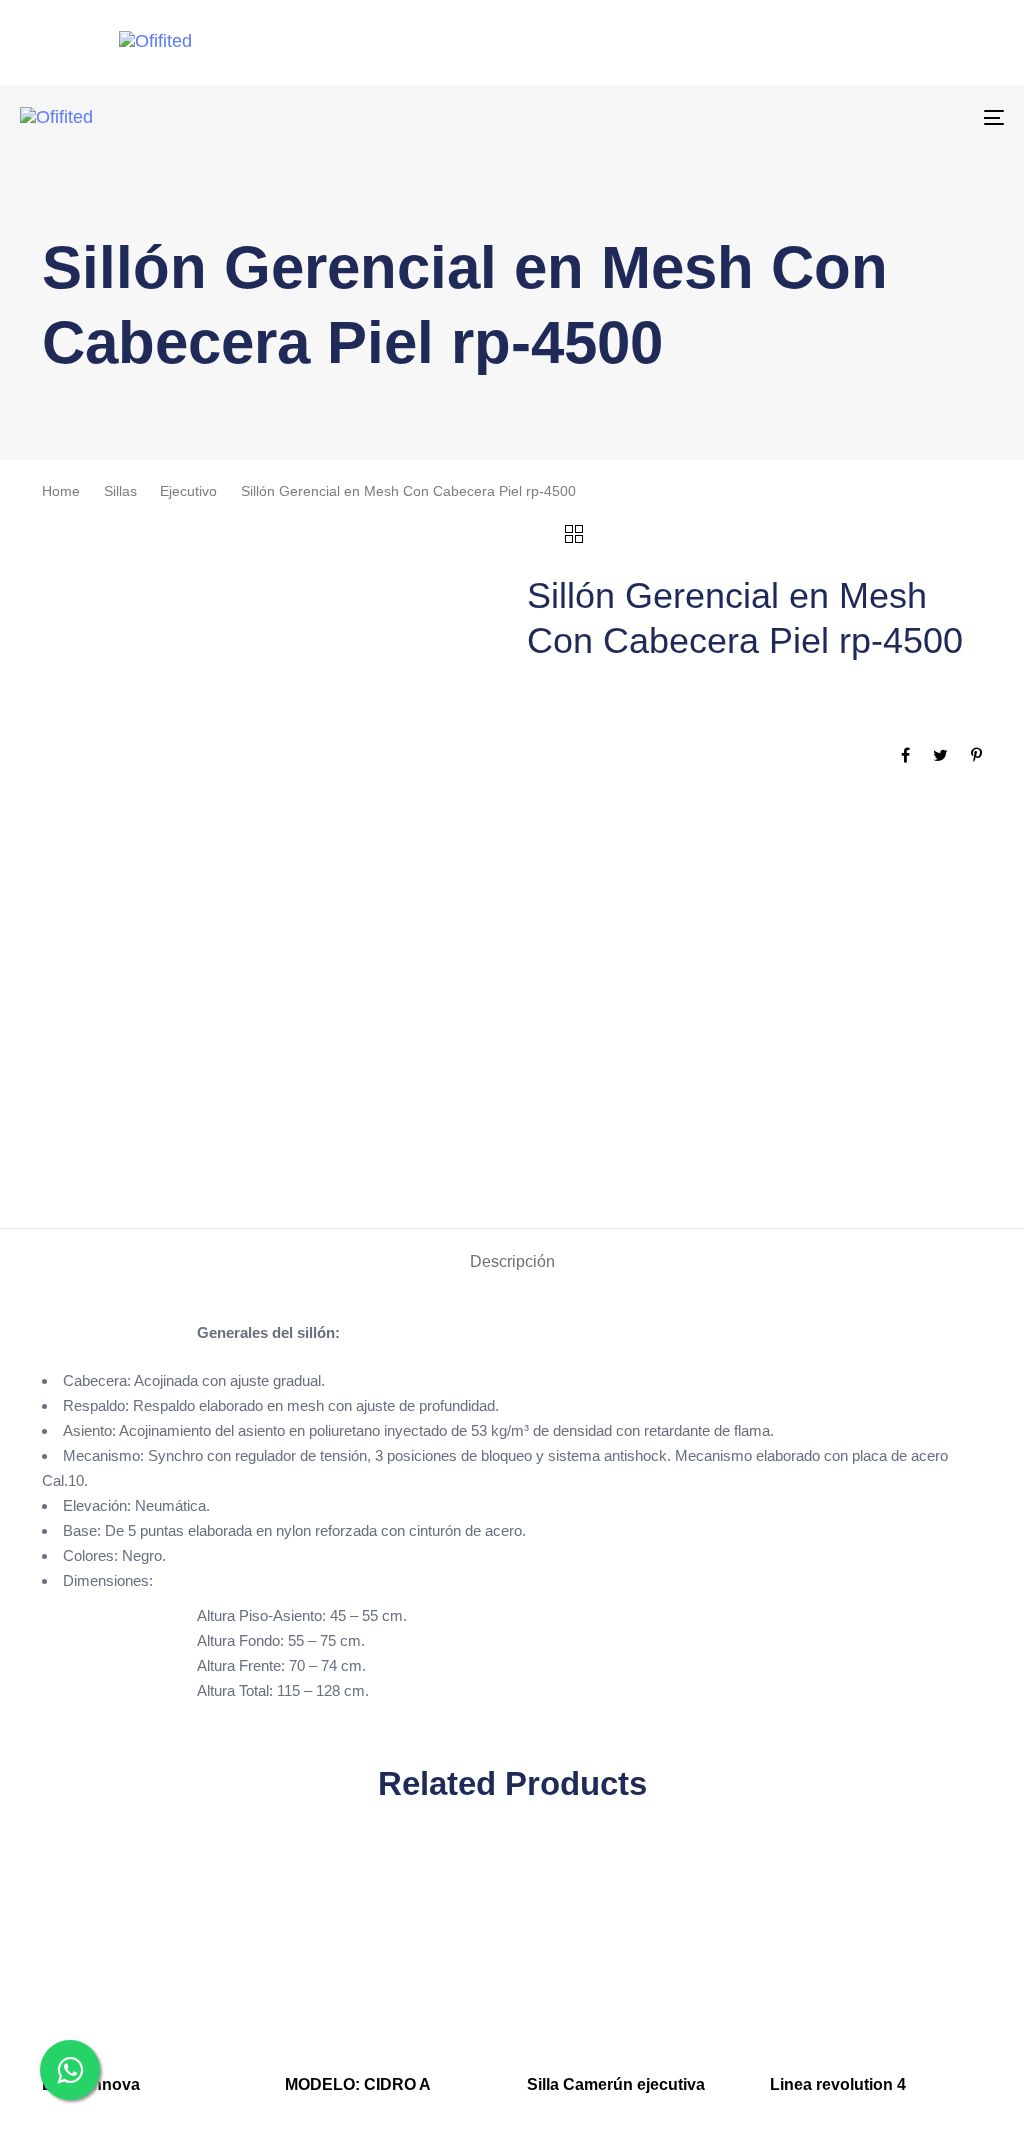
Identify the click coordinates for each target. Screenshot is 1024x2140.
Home (61, 491)
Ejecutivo (188, 491)
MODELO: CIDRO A (358, 2084)
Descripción (512, 1261)
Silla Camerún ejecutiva (616, 2084)
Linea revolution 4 (838, 2084)
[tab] (512, 1262)
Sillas (120, 491)
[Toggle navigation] (840, 117)
